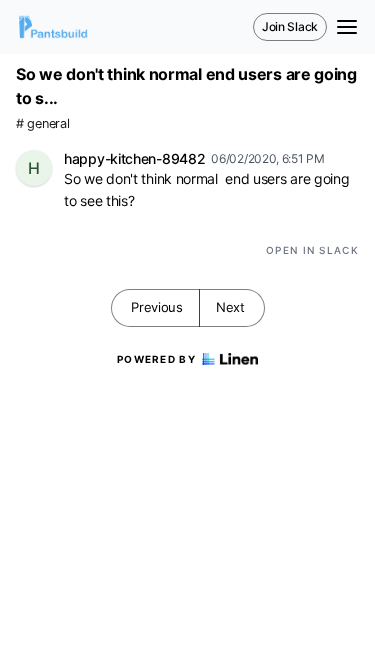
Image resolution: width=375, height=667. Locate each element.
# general (42, 123)
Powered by (156, 359)
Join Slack (290, 26)
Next (230, 307)
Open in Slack (312, 250)
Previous (157, 307)
